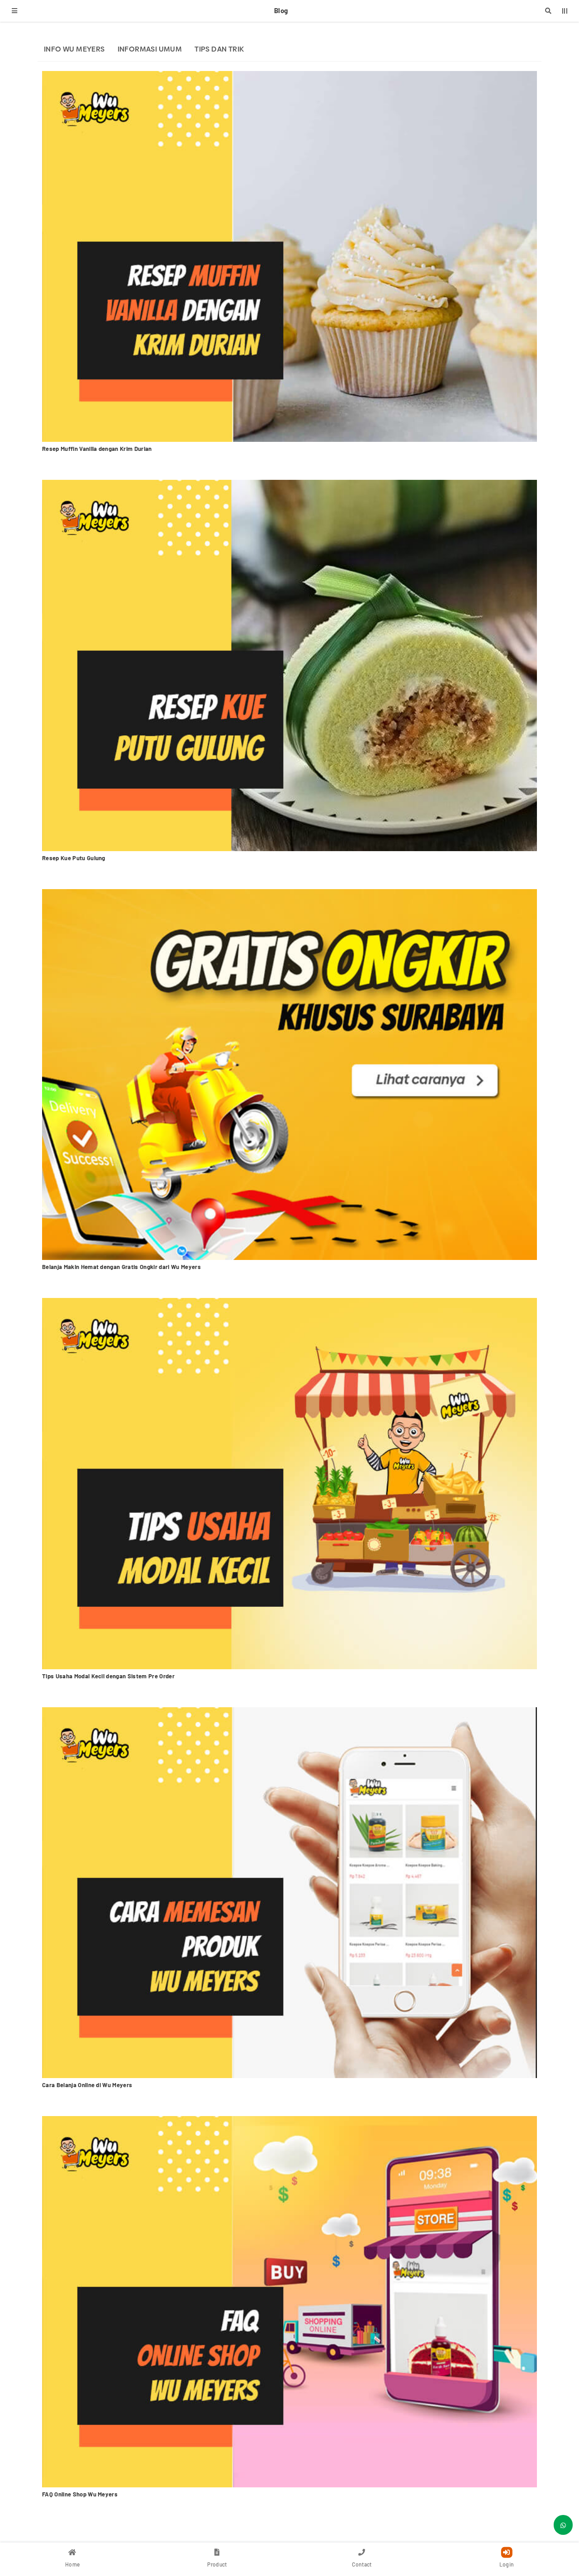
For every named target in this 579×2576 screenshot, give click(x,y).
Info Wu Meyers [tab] (74, 49)
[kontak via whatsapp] (563, 2525)
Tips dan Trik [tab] (219, 49)
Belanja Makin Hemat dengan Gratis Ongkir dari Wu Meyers (121, 1267)
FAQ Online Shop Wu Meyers (80, 2494)
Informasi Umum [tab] (150, 49)
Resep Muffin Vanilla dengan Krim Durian (97, 449)
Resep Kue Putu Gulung (74, 858)
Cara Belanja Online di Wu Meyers (87, 2085)
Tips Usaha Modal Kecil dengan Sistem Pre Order (108, 1676)
